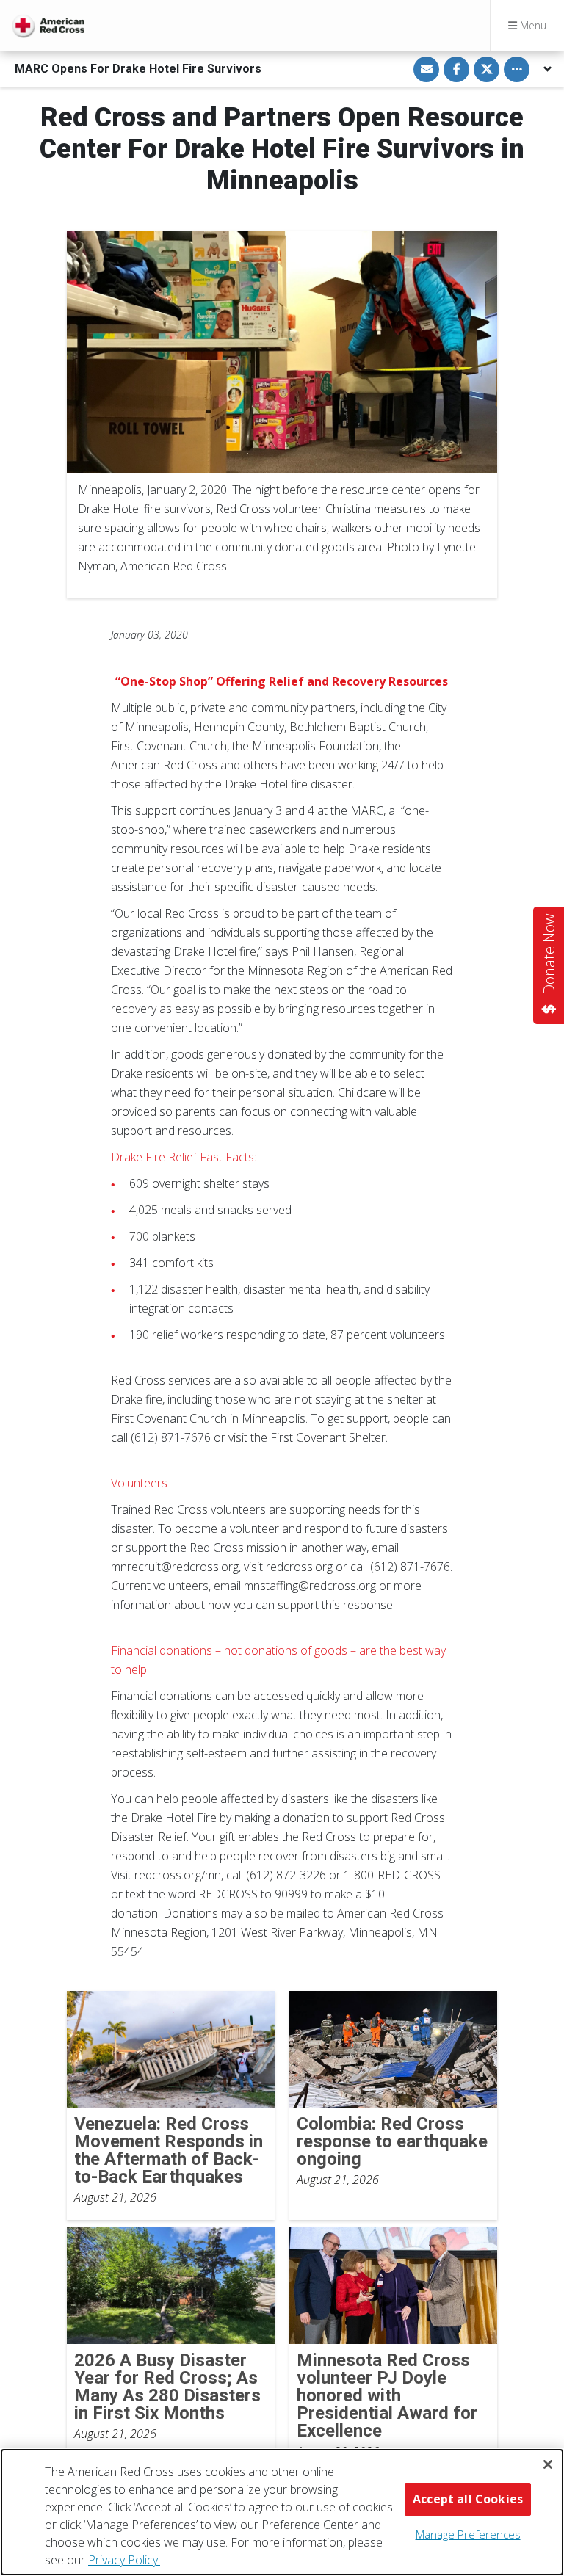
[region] (282, 2512)
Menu (532, 25)
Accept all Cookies (468, 2499)
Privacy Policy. (124, 2560)
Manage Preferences (468, 2534)
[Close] (548, 2464)
